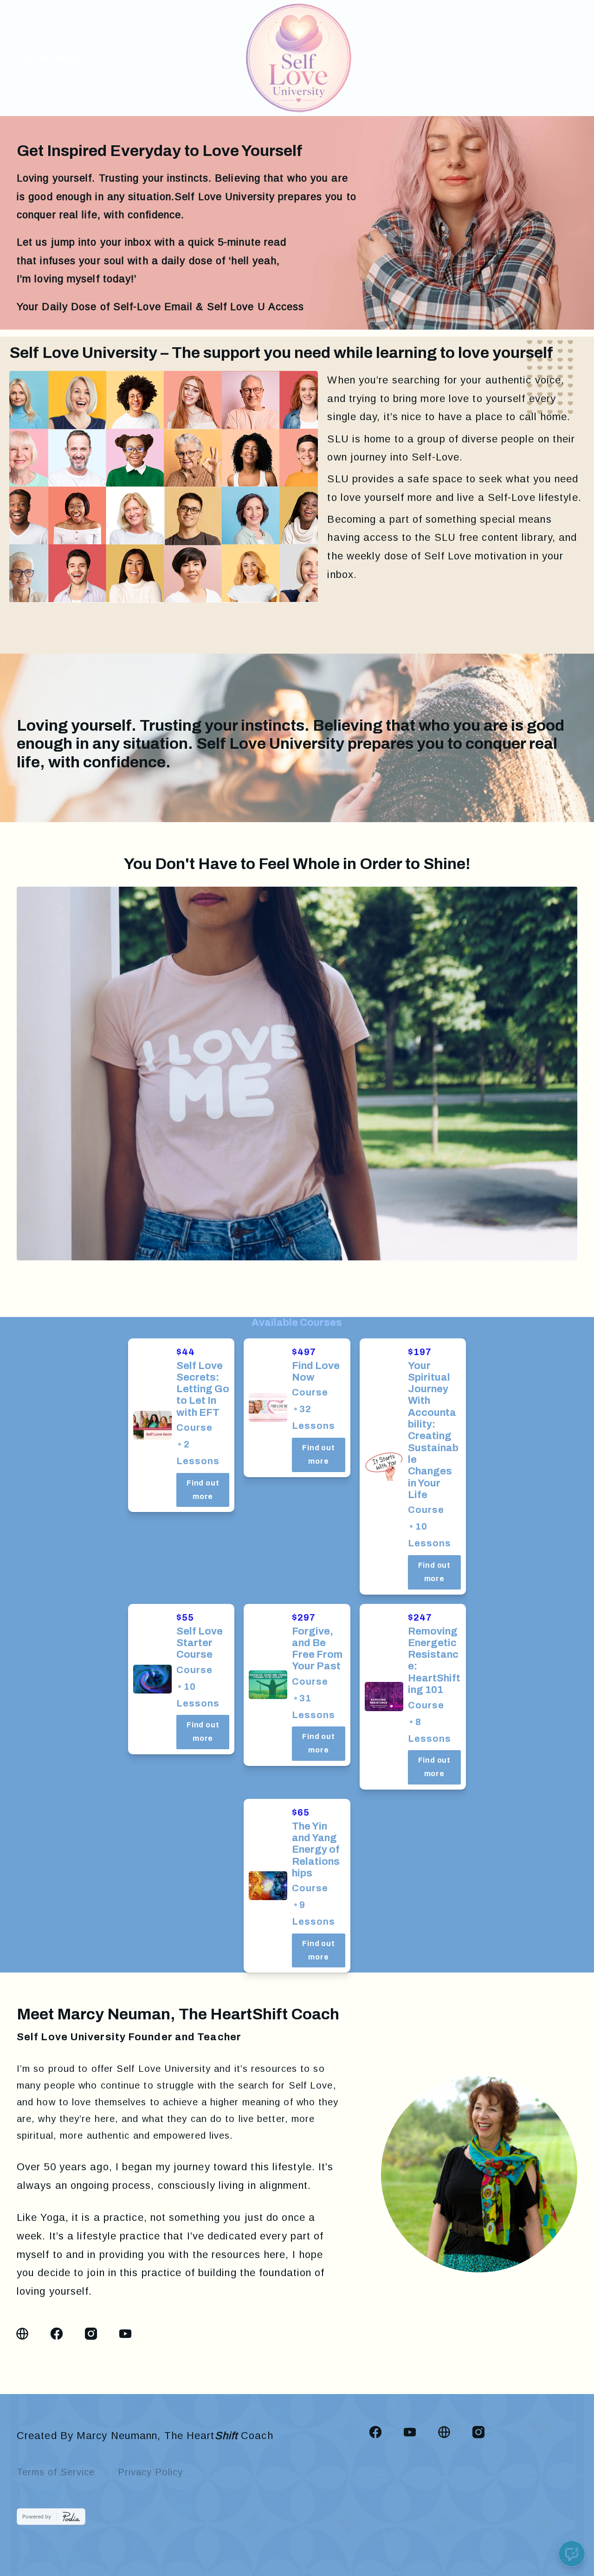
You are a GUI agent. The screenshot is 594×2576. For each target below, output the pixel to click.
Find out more (203, 1490)
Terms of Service (56, 2472)
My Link (36, 58)
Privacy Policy (150, 2472)
